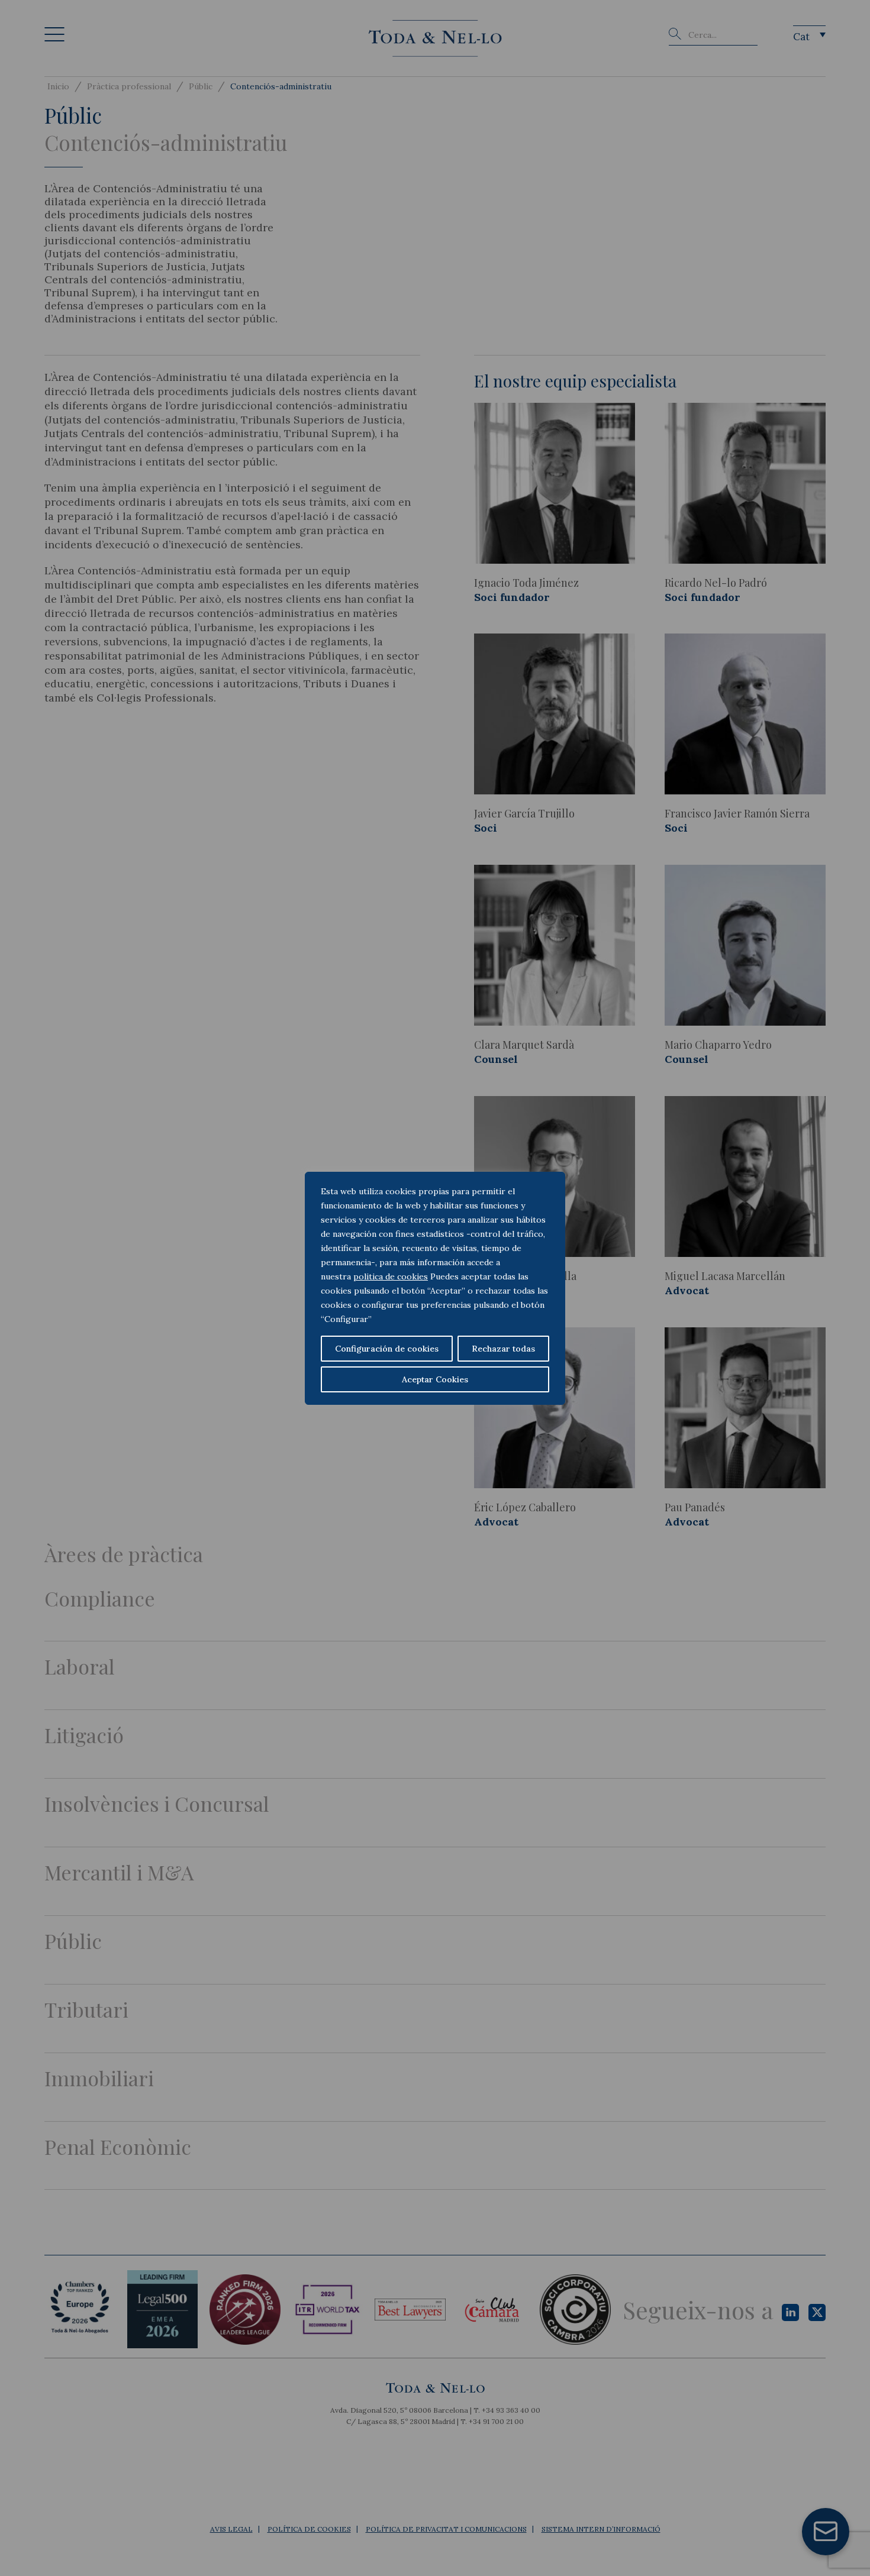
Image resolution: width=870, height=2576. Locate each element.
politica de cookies (391, 1276)
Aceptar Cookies (435, 1379)
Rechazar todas (503, 1349)
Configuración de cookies (387, 1349)
